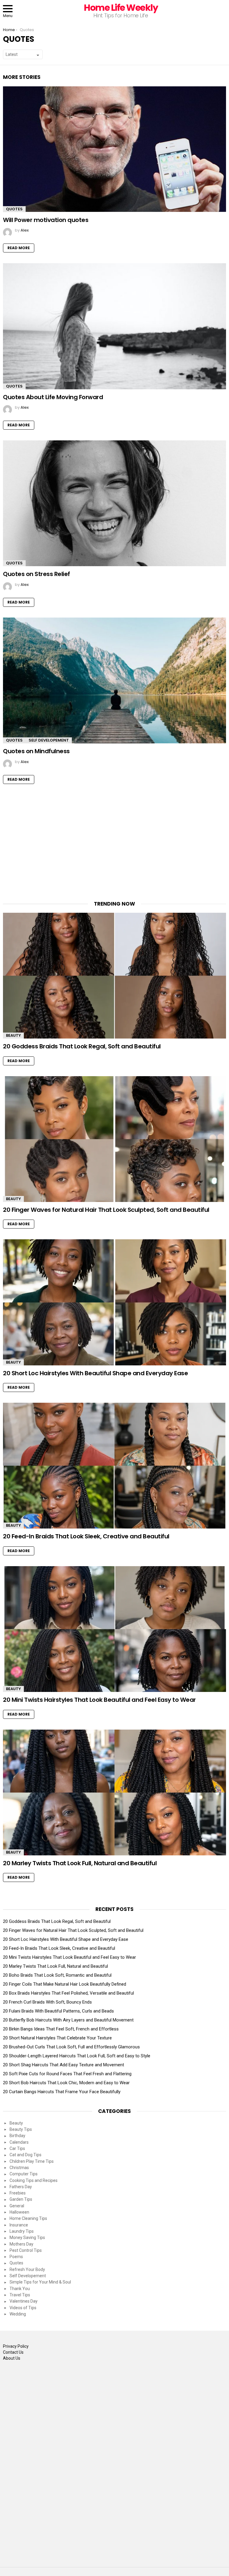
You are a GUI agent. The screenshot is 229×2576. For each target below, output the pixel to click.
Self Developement (49, 740)
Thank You (20, 2289)
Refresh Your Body (27, 2269)
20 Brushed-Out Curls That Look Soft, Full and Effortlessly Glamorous (71, 2047)
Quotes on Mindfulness (36, 751)
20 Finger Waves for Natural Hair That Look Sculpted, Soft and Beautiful (106, 1210)
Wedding (18, 2314)
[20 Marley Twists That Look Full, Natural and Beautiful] (114, 1792)
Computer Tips (24, 2174)
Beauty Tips (21, 2129)
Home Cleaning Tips (28, 2218)
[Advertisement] (114, 846)
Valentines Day (24, 2301)
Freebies (18, 2193)
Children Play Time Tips (32, 2161)
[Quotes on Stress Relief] (114, 503)
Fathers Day (21, 2187)
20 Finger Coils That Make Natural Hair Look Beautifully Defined (65, 1984)
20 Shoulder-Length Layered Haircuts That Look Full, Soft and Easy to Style (77, 2056)
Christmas (19, 2168)
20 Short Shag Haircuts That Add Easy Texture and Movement (64, 2065)
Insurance (19, 2225)
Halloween (19, 2212)
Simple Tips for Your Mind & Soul (40, 2282)
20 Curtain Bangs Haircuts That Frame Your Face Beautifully (62, 2092)
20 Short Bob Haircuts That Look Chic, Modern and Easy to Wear (66, 2083)
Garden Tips (21, 2199)
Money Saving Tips (27, 2237)
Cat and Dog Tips (25, 2155)
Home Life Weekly (121, 8)
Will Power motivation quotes (46, 220)
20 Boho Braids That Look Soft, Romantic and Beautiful (57, 1975)
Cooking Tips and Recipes (34, 2180)
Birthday (17, 2136)
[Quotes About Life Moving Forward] (114, 326)
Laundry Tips (22, 2231)
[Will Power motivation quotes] (114, 149)
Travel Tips (20, 2295)
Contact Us (13, 2352)
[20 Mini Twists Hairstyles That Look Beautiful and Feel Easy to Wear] (114, 1629)
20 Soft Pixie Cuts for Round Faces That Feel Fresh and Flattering (67, 2074)
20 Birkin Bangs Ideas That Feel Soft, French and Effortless (61, 2029)
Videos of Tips (23, 2308)
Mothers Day (21, 2244)
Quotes (14, 209)
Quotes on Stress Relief (37, 574)
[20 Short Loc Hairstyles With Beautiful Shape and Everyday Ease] (114, 1302)
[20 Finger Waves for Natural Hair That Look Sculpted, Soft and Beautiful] (114, 1139)
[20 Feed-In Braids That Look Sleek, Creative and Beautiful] (114, 1466)
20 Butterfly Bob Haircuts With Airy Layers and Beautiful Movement (68, 2020)
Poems (16, 2257)
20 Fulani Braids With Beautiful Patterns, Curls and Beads (58, 2011)
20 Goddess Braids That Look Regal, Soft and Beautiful (82, 1046)
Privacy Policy (16, 2346)
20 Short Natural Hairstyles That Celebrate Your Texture (57, 2038)
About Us (12, 2358)
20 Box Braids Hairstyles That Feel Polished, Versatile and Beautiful (68, 1993)
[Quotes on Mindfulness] (114, 680)
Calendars (19, 2142)
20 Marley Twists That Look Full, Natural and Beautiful (80, 1863)
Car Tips (17, 2148)
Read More (19, 248)
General (17, 2206)
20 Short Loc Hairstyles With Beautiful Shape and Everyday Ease (95, 1373)
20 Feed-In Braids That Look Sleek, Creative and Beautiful (86, 1536)
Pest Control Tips (26, 2250)
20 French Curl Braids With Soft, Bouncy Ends (47, 2002)
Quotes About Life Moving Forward (53, 397)
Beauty (13, 1035)
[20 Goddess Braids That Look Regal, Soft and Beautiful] (114, 976)
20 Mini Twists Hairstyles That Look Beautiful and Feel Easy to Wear (99, 1700)
